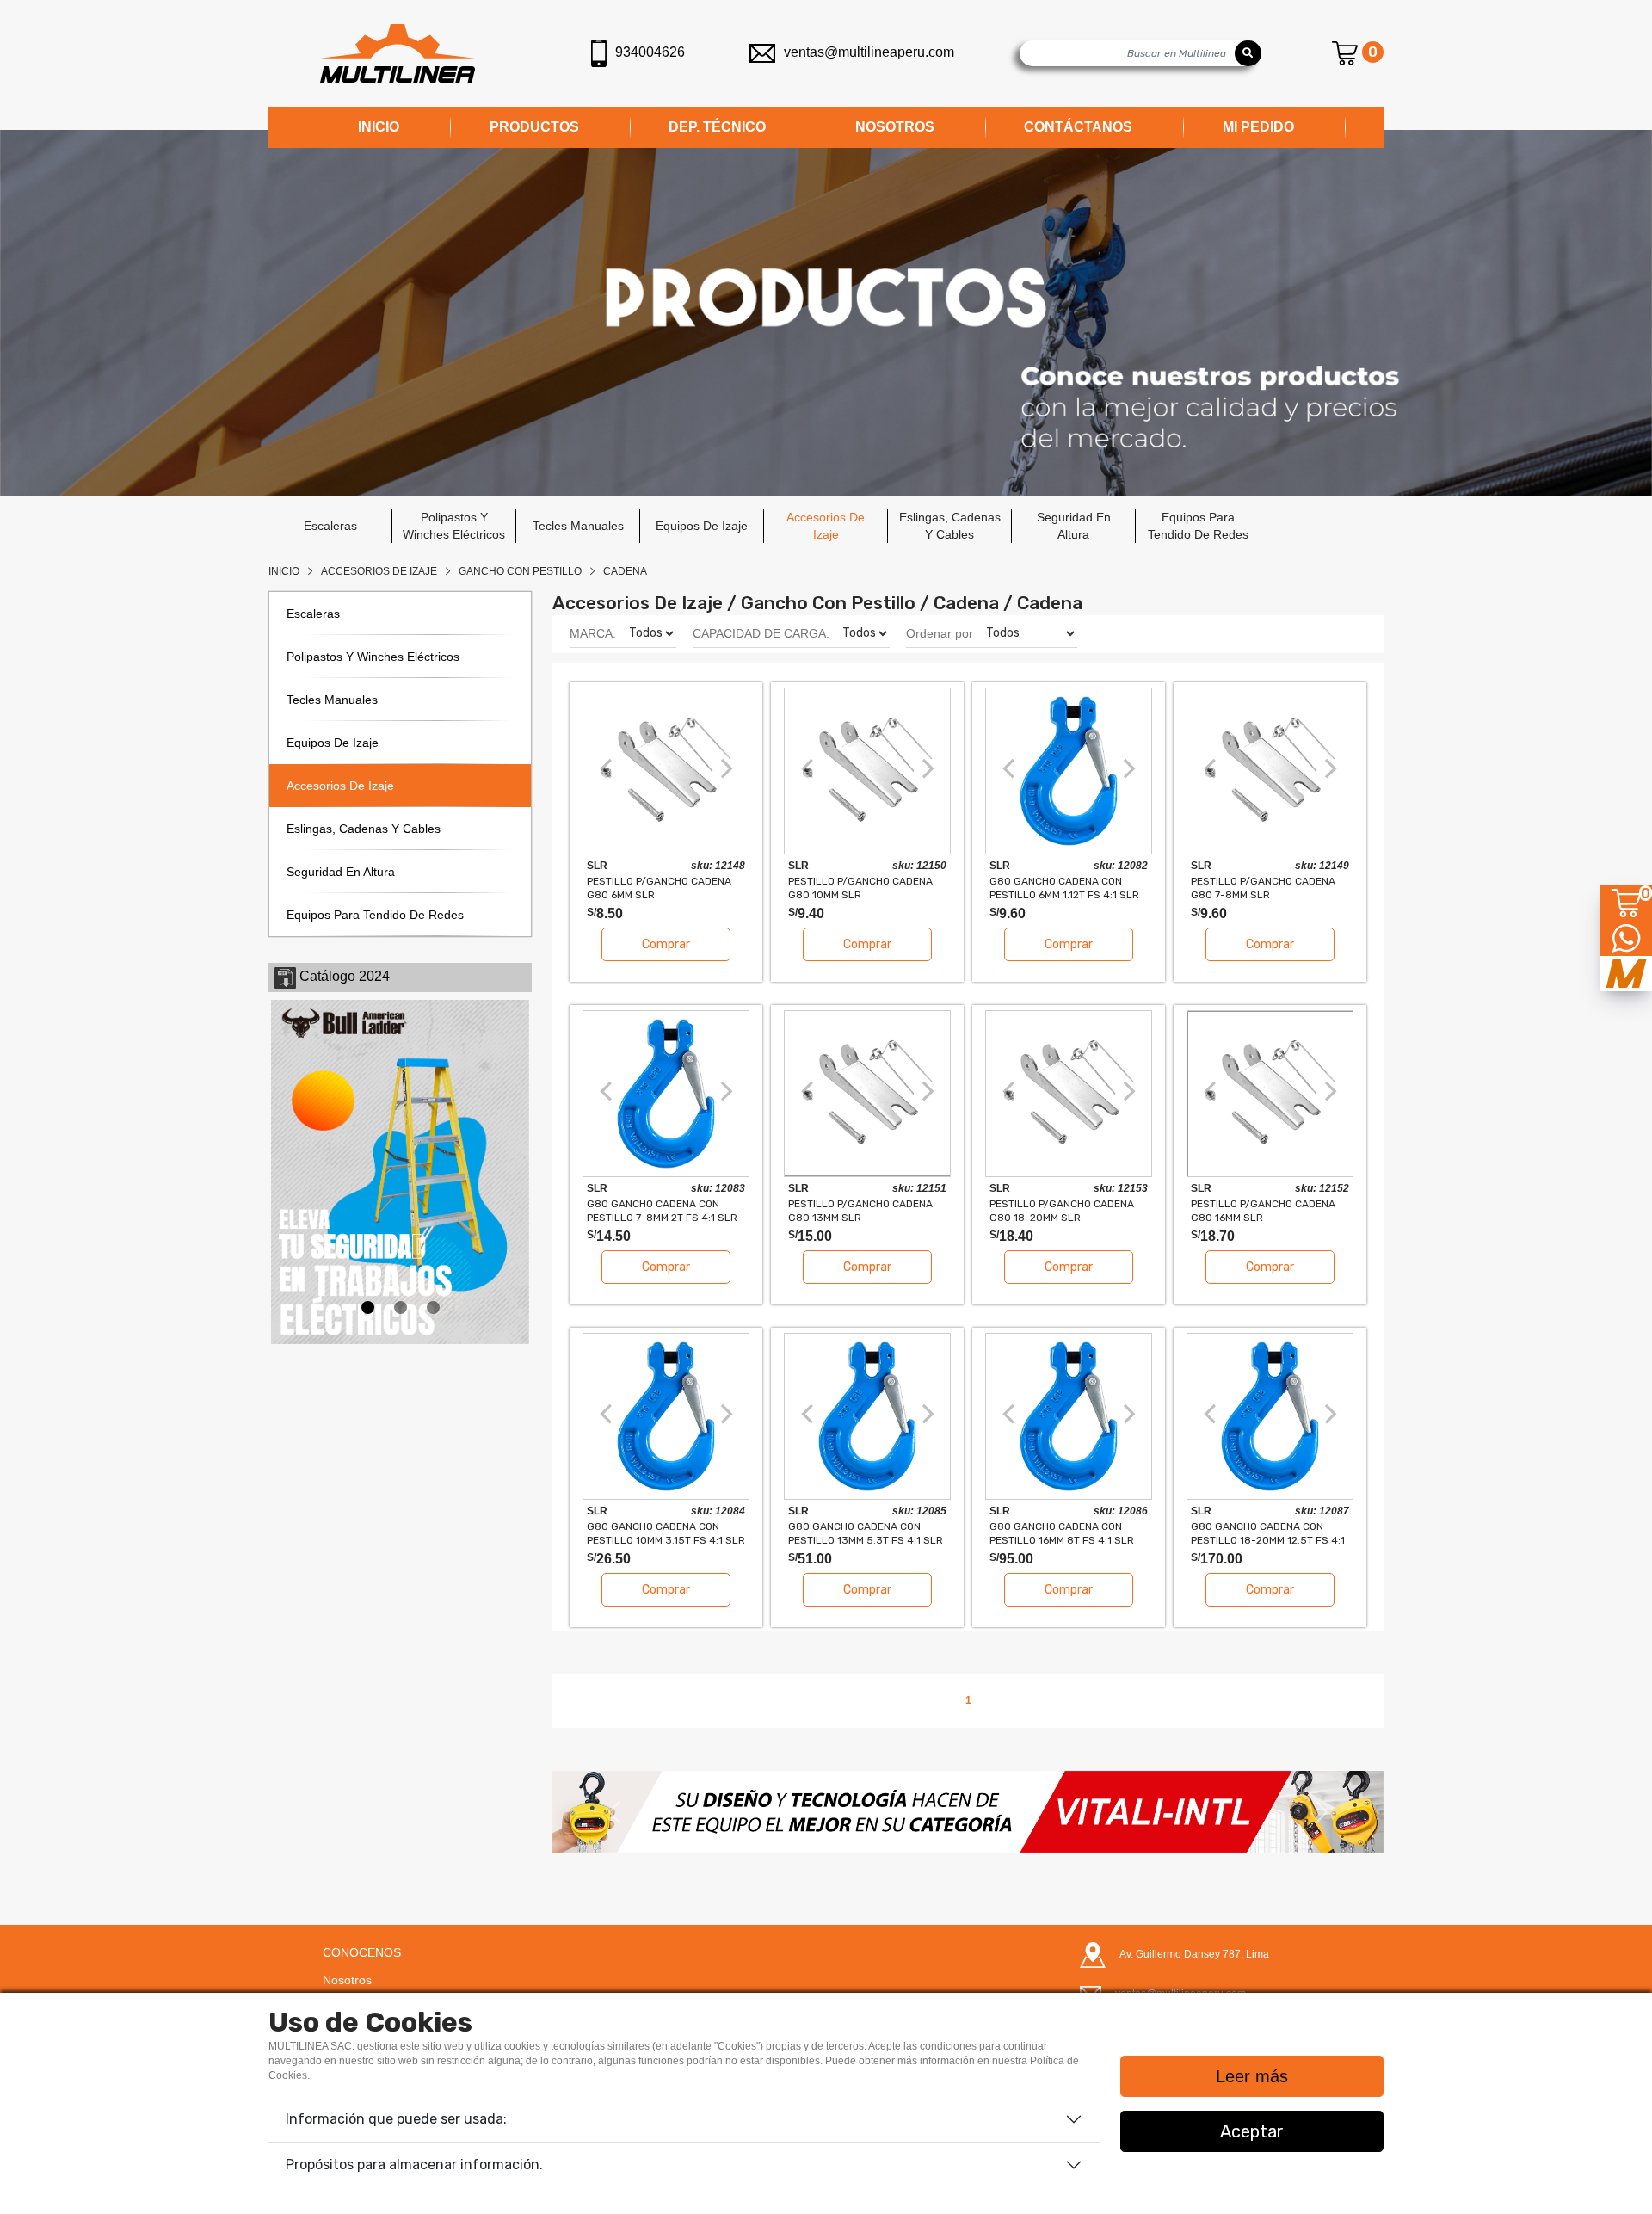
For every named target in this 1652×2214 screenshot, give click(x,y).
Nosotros (347, 1980)
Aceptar (1252, 2131)
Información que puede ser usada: (396, 2119)
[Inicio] (398, 53)
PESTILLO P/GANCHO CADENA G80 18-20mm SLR (1062, 1210)
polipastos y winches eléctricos (454, 526)
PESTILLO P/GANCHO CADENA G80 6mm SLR (659, 888)
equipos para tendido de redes (1198, 526)
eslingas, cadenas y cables (950, 526)
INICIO (379, 127)
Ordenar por (940, 633)
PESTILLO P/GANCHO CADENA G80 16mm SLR (1263, 1210)
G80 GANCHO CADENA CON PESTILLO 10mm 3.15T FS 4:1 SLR (666, 1533)
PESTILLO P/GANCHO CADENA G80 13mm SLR (860, 1210)
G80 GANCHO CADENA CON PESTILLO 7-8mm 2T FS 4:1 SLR (662, 1210)
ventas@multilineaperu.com (869, 52)
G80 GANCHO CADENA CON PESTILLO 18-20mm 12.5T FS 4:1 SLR (1268, 1533)
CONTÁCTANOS (1078, 127)
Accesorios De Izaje (379, 571)
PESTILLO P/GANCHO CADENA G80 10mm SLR (860, 888)
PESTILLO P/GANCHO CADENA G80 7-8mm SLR (1263, 888)
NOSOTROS (895, 127)
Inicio (284, 571)
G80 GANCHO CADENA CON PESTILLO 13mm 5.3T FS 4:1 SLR (866, 1533)
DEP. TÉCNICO (717, 127)
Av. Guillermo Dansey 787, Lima (1194, 1954)
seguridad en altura (1074, 526)
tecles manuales (578, 526)
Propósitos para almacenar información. (414, 2165)
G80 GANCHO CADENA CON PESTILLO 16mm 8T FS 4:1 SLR (1062, 1533)
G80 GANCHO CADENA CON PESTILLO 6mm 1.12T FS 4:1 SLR (1064, 888)
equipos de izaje (702, 526)
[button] (615, 1811)
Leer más (1252, 2076)
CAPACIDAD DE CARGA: (761, 633)
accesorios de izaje (826, 526)
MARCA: (593, 633)
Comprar (666, 944)
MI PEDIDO (1258, 127)
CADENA (625, 571)
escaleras (330, 526)
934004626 (650, 52)
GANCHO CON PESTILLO (520, 571)
